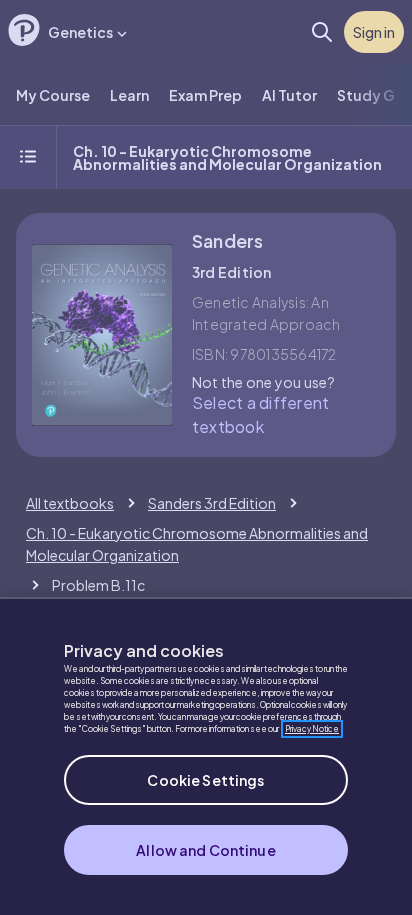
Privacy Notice (312, 729)
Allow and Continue (206, 850)
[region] (206, 756)
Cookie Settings (205, 780)
